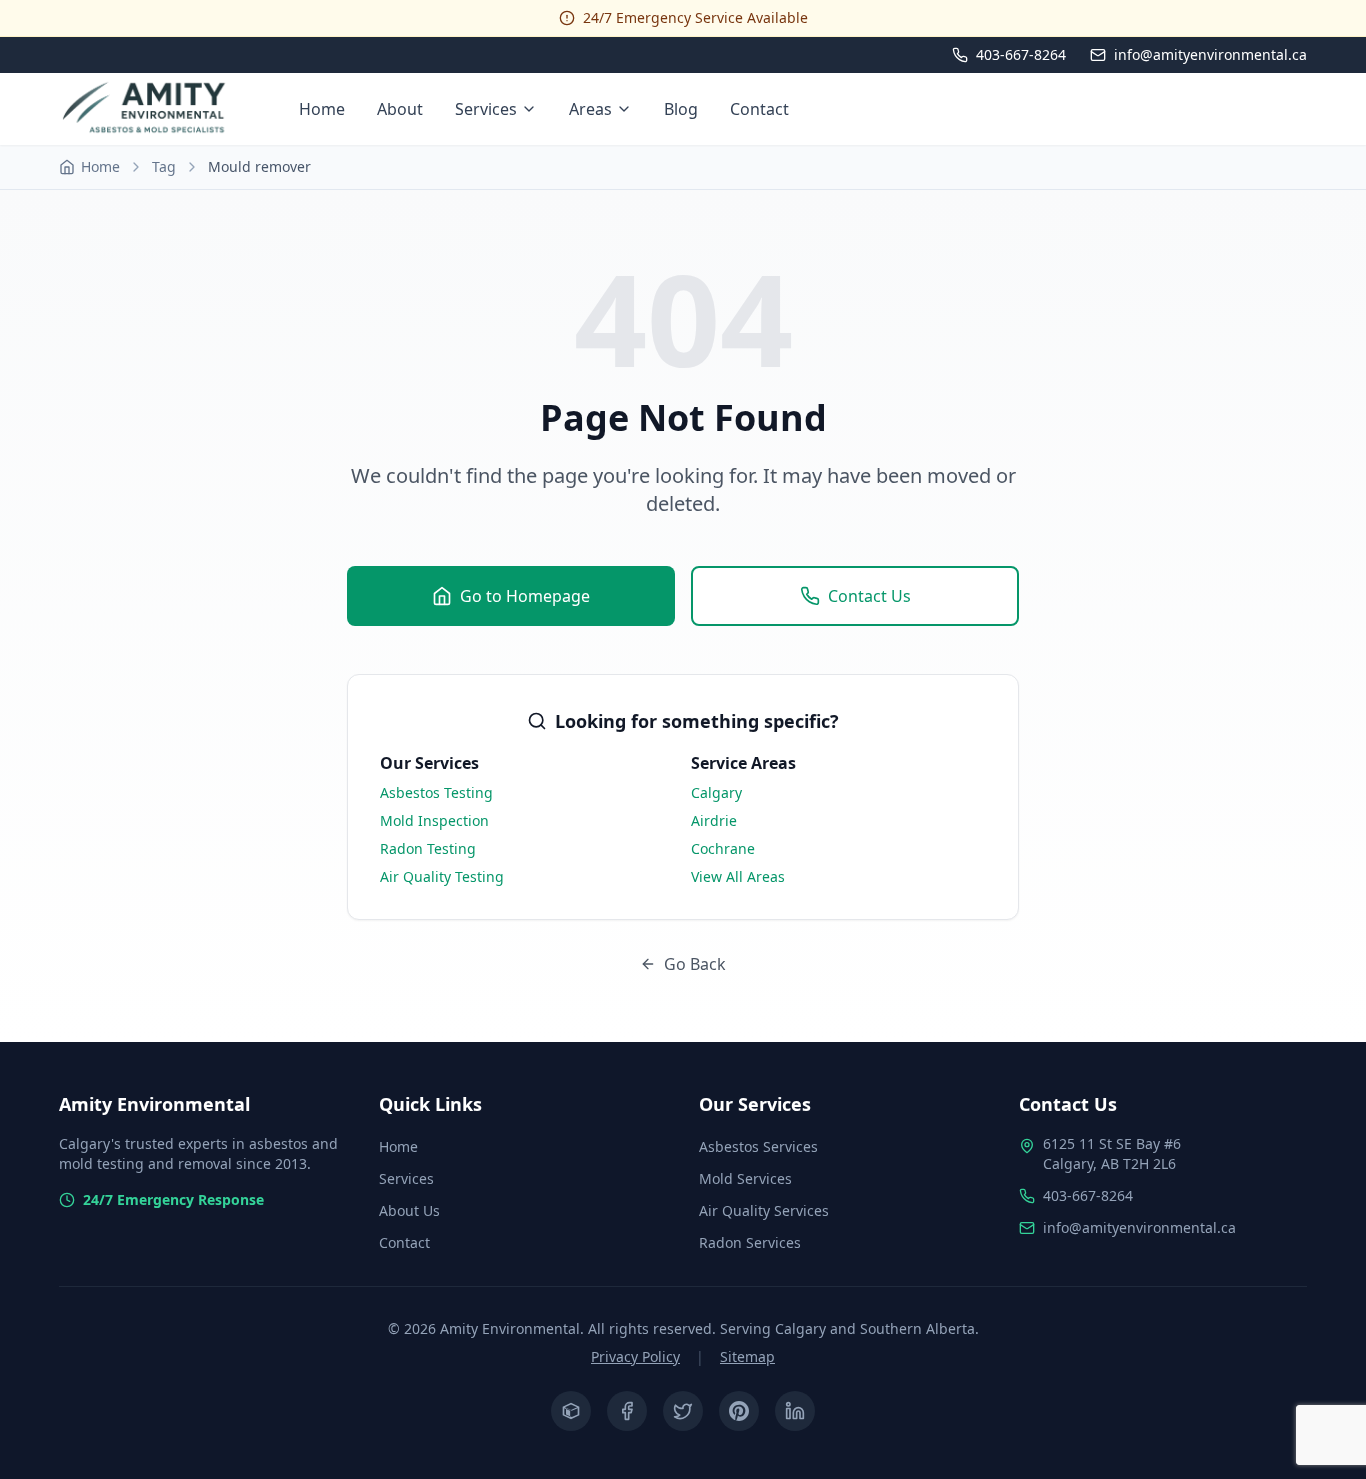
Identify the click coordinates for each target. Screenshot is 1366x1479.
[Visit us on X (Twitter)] (683, 1411)
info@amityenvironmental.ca (1139, 1227)
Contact (759, 109)
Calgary (716, 792)
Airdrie (714, 820)
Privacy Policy (635, 1356)
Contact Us (869, 596)
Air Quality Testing (442, 876)
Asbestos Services (758, 1146)
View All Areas (738, 876)
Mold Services (745, 1178)
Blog (681, 109)
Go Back (695, 964)
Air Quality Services (764, 1210)
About (400, 109)
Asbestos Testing (436, 792)
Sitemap (747, 1356)
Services (486, 109)
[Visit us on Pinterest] (739, 1411)
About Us (409, 1210)
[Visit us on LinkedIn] (795, 1411)
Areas (590, 109)
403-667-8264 (1088, 1195)
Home (322, 109)
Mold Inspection (434, 820)
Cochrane (723, 848)
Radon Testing (428, 848)
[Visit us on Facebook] (627, 1411)
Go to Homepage (525, 596)
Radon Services (750, 1242)
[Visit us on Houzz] (571, 1411)
